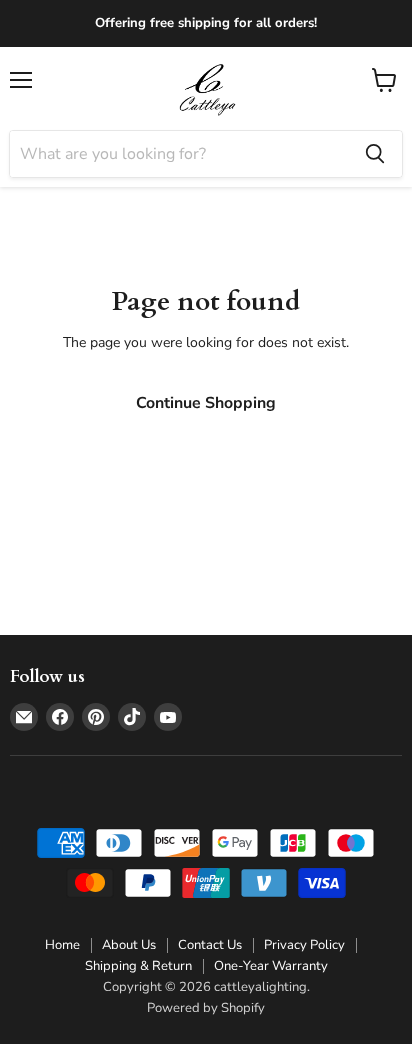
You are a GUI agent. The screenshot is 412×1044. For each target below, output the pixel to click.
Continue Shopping (206, 403)
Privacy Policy (304, 945)
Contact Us (210, 945)
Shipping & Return (138, 966)
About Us (129, 945)
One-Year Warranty (271, 966)
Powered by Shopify (206, 1008)
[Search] (375, 154)
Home (62, 945)
